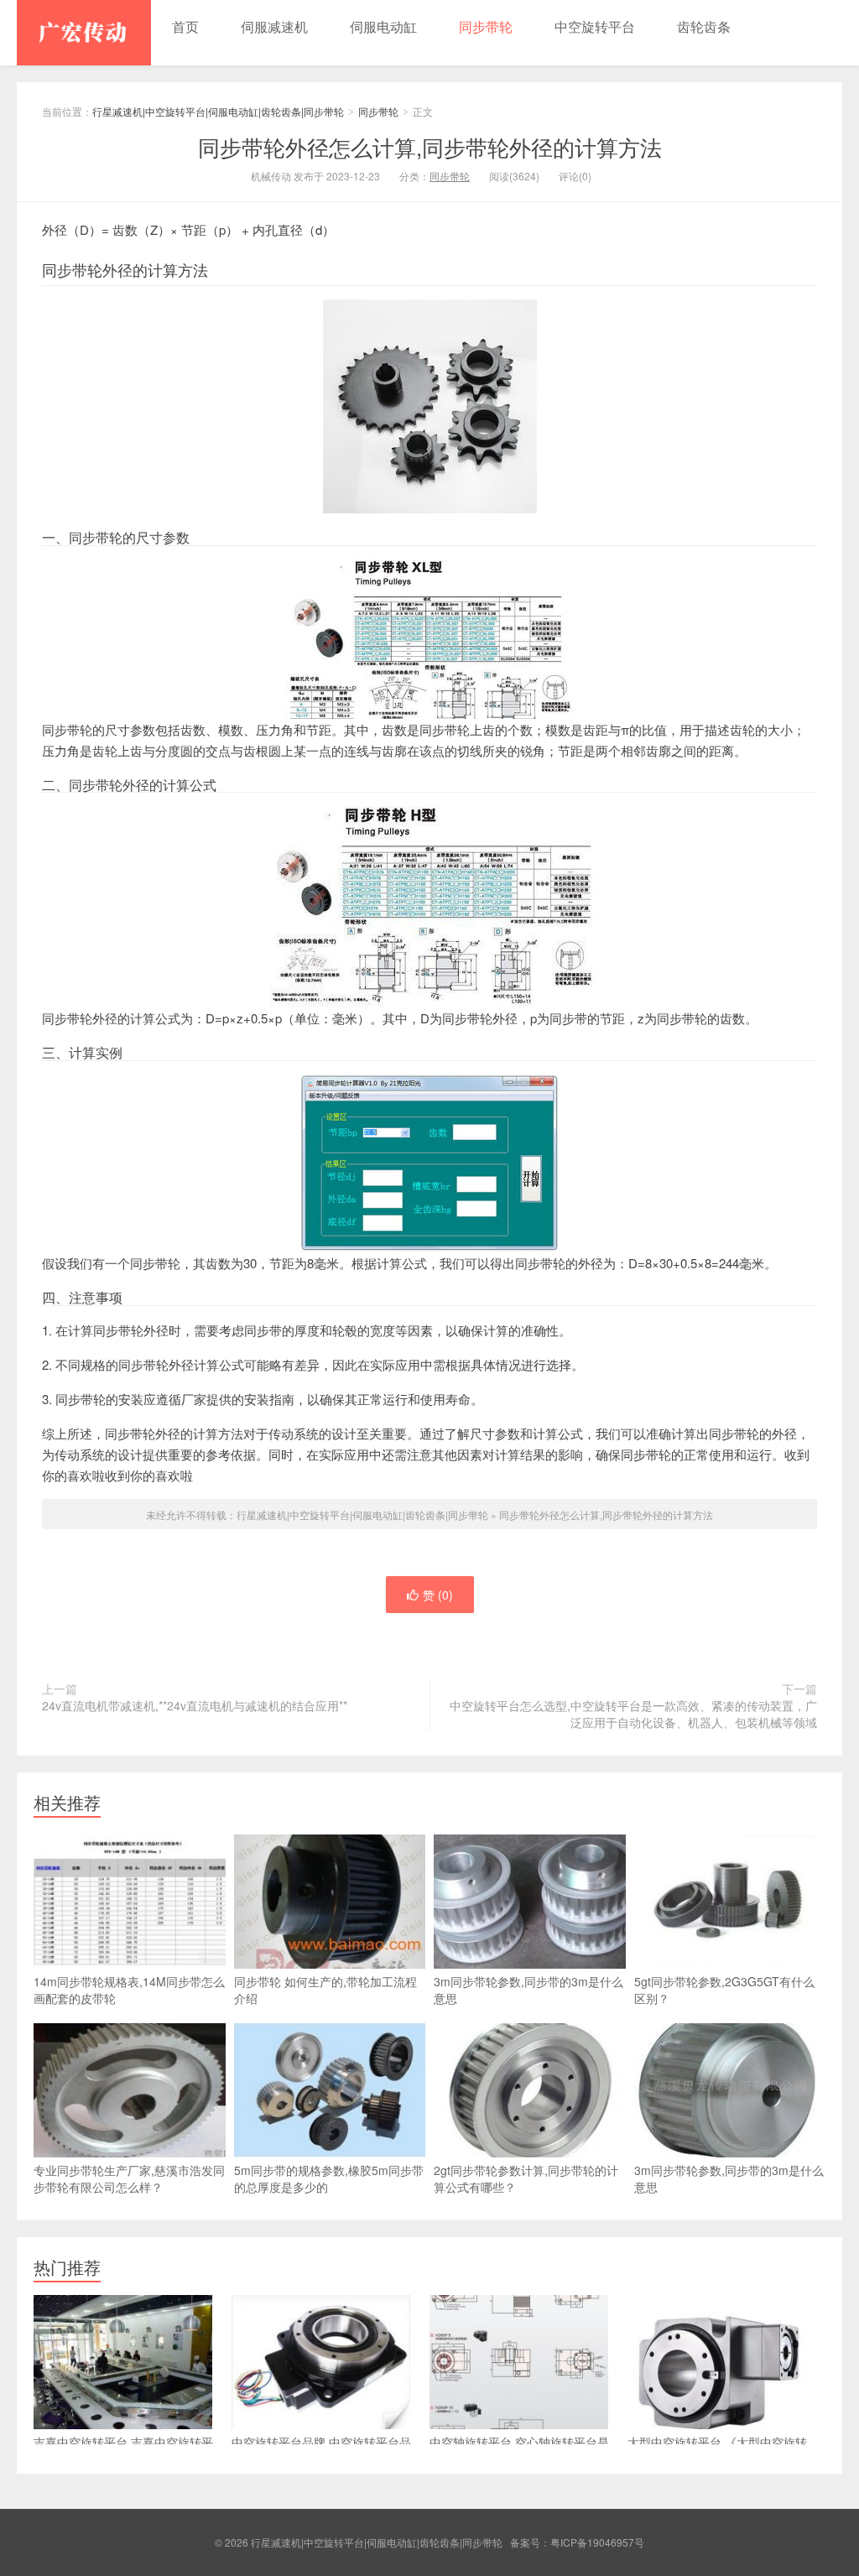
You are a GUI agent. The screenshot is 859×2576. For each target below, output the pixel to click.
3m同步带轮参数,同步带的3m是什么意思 (528, 1990)
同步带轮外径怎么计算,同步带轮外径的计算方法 (430, 146)
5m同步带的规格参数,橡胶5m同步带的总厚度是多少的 (329, 2178)
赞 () (438, 1595)
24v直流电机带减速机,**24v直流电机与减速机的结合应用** (195, 1705)
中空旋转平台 (595, 26)
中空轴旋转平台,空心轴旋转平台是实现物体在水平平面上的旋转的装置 (523, 2450)
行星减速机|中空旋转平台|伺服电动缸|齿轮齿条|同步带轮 (84, 33)
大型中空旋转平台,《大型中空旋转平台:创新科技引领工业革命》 (717, 2450)
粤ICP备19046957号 (597, 2542)
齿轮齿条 (704, 26)
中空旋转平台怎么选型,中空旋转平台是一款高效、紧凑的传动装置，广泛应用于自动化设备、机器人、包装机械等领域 (633, 1714)
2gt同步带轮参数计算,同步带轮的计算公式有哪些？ (526, 2178)
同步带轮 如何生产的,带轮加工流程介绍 (325, 1990)
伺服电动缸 (383, 26)
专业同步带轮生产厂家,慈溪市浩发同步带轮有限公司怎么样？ (129, 2178)
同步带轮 (486, 26)
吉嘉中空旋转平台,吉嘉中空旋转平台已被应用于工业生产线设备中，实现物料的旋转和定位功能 (128, 2459)
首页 (185, 26)
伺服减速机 (274, 26)
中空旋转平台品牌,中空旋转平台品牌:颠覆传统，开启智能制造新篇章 (321, 2450)
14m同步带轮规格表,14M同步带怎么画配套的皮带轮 (129, 1990)
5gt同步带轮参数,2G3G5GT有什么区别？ (724, 1990)
